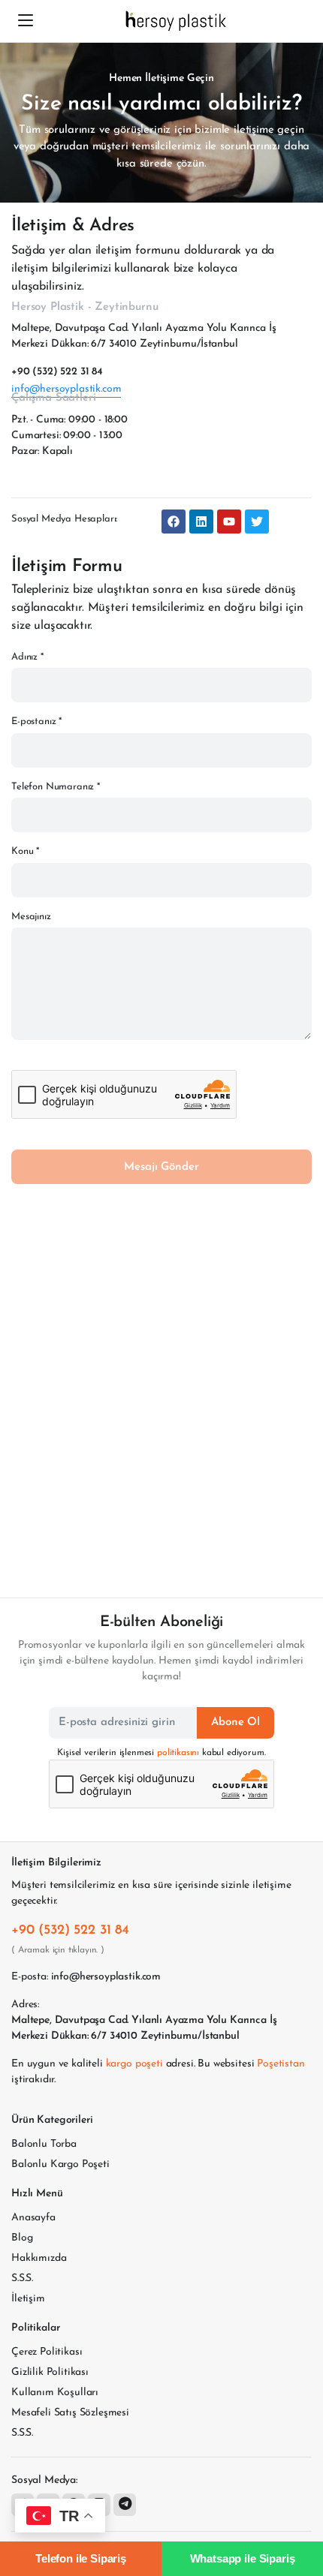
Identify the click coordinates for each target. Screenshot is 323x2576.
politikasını (178, 1753)
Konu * (25, 851)
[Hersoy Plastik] (176, 21)
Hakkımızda (39, 2258)
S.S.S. (22, 2278)
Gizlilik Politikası (50, 2372)
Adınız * (27, 657)
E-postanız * (36, 721)
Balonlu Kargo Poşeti (60, 2164)
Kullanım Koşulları (55, 2393)
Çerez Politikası (47, 2352)
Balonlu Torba (44, 2144)
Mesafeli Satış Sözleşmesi (70, 2413)
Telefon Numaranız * (56, 787)
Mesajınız (31, 917)
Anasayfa (33, 2218)
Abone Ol (235, 1722)
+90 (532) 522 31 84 (57, 372)
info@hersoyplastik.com (66, 389)
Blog (22, 2238)
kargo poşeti (134, 2064)
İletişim (28, 2299)
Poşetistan (281, 2064)
